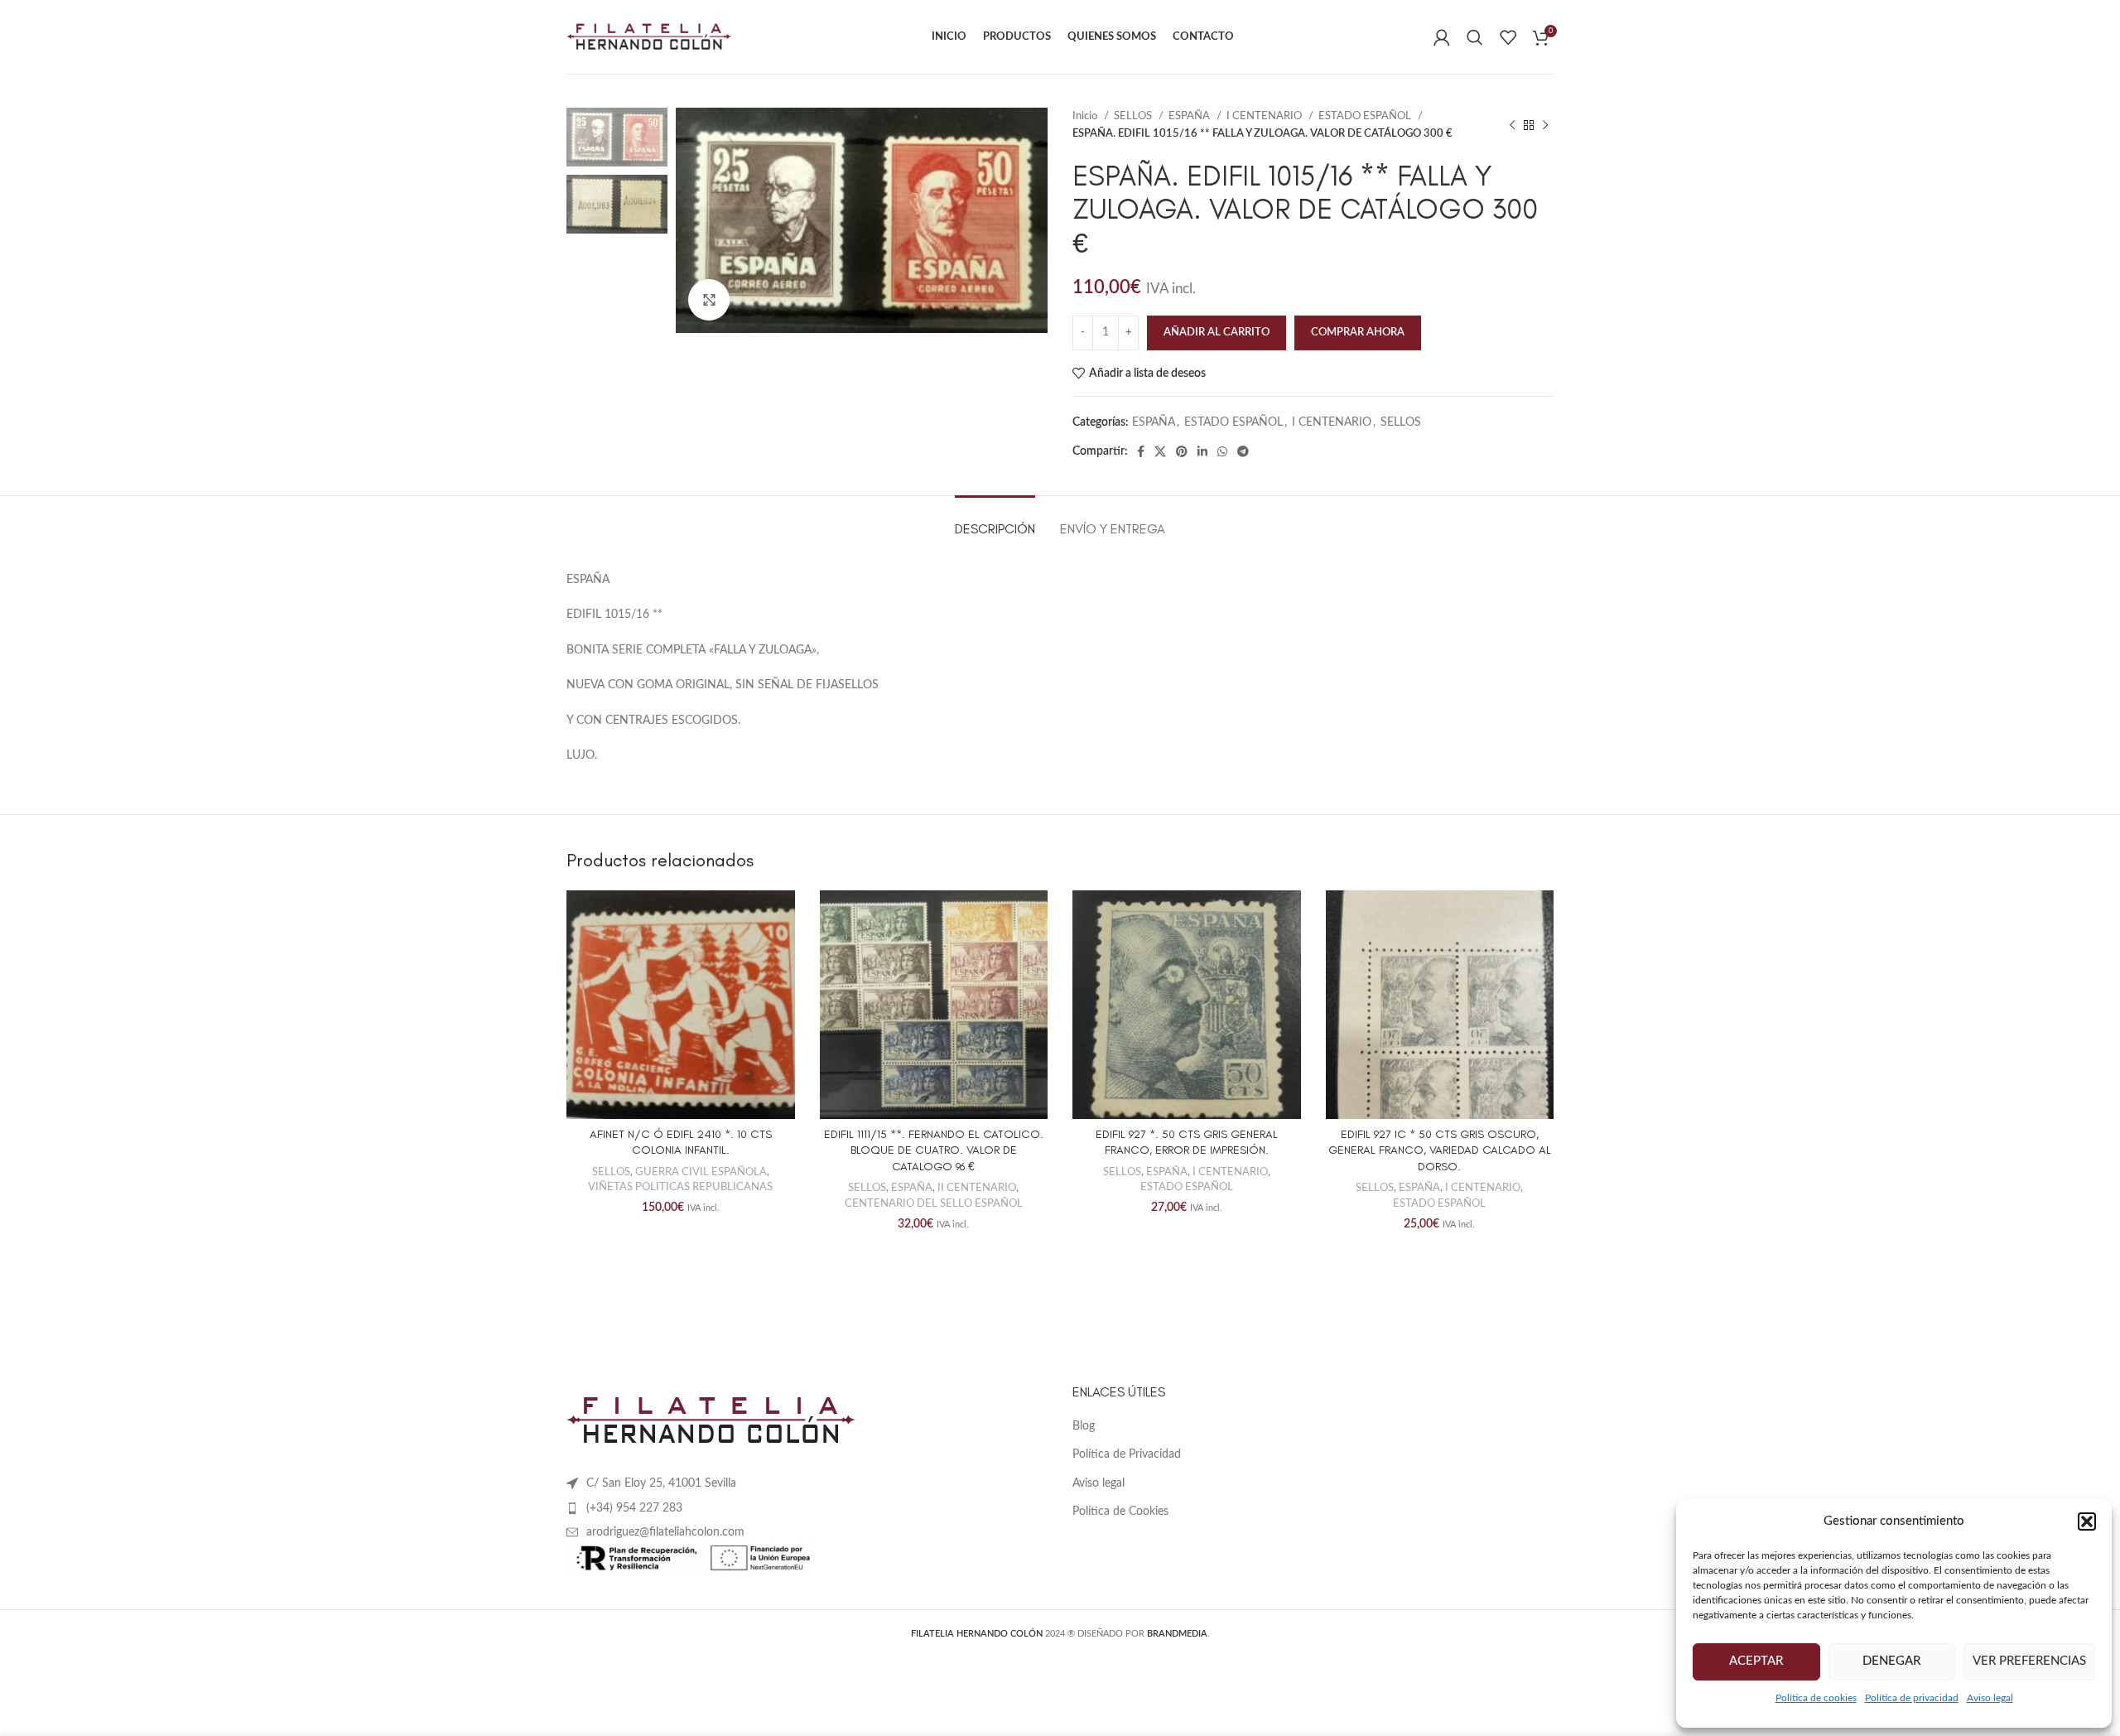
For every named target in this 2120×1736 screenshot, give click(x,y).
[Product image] (681, 1005)
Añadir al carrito (1217, 333)
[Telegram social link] (1243, 451)
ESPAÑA (1190, 116)
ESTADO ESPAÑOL (1366, 116)
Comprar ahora (1358, 333)
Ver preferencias (2029, 1661)
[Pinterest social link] (1182, 451)
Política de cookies (1816, 1698)
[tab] (995, 521)
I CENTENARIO (1265, 116)
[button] (2087, 1521)
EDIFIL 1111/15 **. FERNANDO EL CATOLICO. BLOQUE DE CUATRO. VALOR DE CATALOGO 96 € (934, 1150)
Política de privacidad (1912, 1698)
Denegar (1891, 1661)
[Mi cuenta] (1442, 37)
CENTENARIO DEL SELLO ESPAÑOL (934, 1203)
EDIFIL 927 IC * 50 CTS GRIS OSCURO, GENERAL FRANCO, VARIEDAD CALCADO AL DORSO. (1440, 1150)
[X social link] (1160, 451)
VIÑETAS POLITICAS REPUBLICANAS (680, 1187)
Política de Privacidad (1127, 1454)
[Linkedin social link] (1202, 451)
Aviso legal (1990, 1698)
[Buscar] (1475, 37)
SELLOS (1134, 116)
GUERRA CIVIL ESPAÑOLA (701, 1172)
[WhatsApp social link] (1222, 451)
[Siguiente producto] (1545, 125)
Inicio (1086, 116)
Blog (1084, 1426)
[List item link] (807, 1508)
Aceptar (1756, 1661)
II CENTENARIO (977, 1188)
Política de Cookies (1120, 1512)
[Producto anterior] (1512, 125)
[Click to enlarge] (709, 300)
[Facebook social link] (1141, 451)
